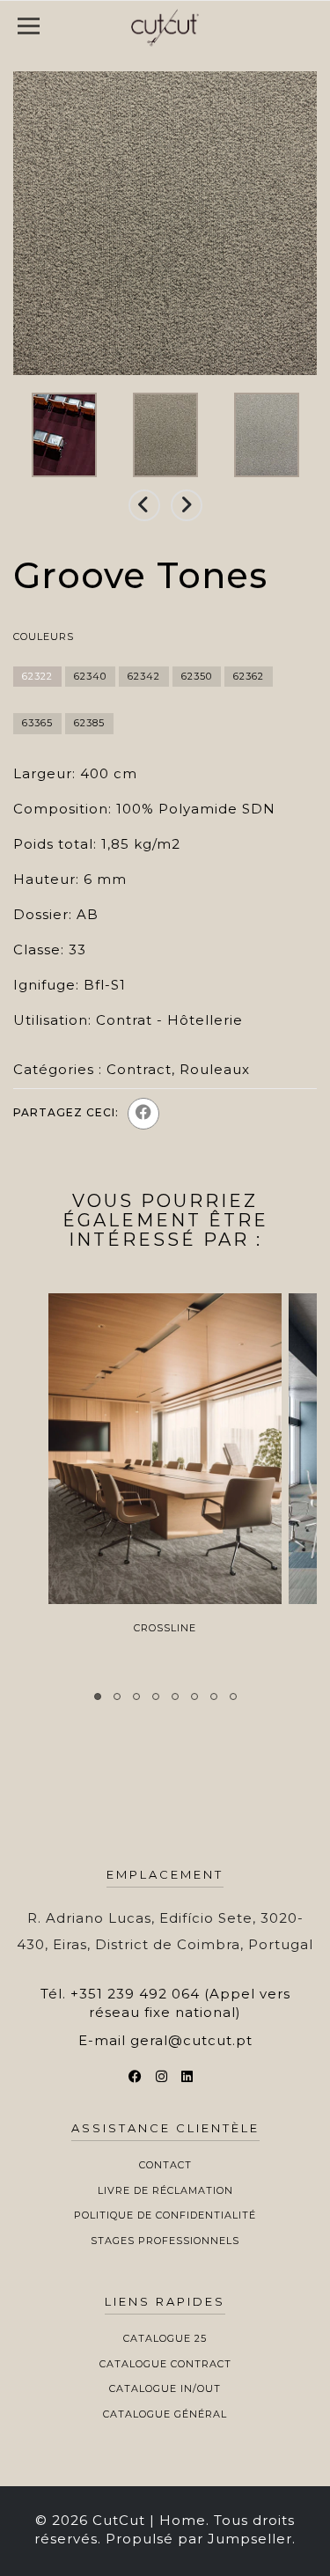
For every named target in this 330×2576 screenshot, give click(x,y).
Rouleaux (215, 1069)
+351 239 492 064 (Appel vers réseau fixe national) (180, 2003)
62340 (90, 676)
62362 (249, 676)
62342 (144, 676)
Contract (139, 1069)
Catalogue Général (165, 2414)
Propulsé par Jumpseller (199, 2539)
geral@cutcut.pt (191, 2040)
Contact (165, 2165)
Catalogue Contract (165, 2364)
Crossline (165, 1628)
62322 (37, 676)
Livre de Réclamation (165, 2190)
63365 (37, 723)
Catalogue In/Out (165, 2388)
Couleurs (44, 637)
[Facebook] (143, 1114)
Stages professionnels (165, 2241)
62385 (89, 723)
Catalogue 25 (165, 2338)
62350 (197, 676)
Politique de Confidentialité (165, 2215)
